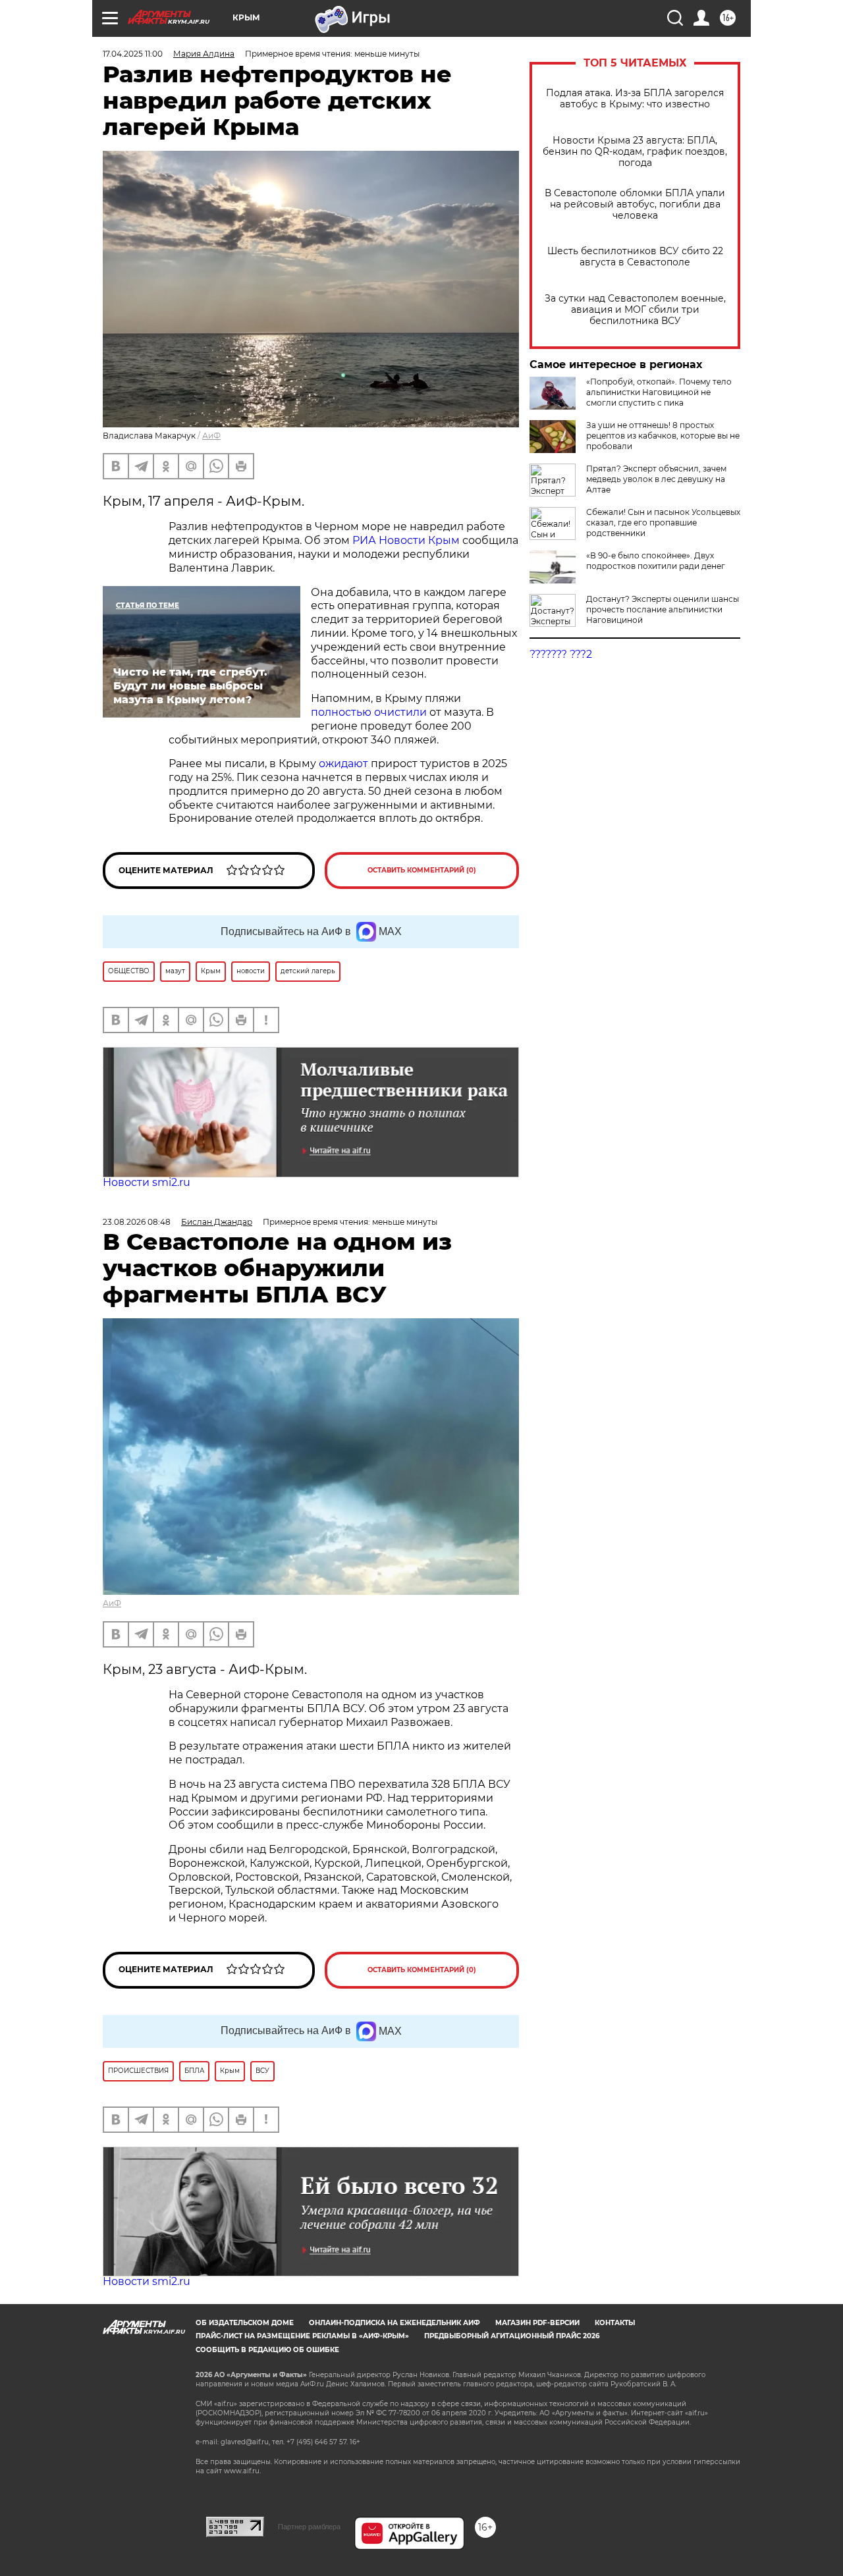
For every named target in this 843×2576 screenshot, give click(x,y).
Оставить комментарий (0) (422, 870)
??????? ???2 (561, 654)
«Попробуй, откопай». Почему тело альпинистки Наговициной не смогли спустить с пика (659, 392)
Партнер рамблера (309, 2527)
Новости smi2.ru (147, 1182)
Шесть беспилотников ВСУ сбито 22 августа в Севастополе (635, 257)
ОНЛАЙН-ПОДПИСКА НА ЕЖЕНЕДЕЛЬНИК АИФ (394, 2323)
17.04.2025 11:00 (133, 54)
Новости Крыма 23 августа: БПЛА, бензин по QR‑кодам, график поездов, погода (635, 152)
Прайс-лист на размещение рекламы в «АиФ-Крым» (302, 2336)
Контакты (615, 2323)
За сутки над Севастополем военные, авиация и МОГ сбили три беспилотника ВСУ (635, 310)
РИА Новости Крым (406, 540)
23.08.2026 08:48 (137, 1222)
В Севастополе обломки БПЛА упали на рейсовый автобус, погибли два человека (635, 204)
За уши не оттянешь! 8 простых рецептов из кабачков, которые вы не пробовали (663, 436)
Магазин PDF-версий (537, 2323)
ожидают (343, 764)
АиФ (211, 436)
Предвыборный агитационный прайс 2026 (512, 2336)
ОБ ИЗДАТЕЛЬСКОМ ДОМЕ (245, 2323)
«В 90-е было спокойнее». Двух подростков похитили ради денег (656, 561)
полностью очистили (370, 712)
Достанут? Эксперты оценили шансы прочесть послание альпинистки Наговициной (663, 609)
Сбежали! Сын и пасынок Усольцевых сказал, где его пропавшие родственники (663, 523)
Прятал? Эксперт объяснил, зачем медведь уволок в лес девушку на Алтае (656, 479)
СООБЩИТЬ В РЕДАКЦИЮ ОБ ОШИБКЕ (267, 2350)
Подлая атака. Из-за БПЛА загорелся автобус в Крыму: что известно (635, 99)
